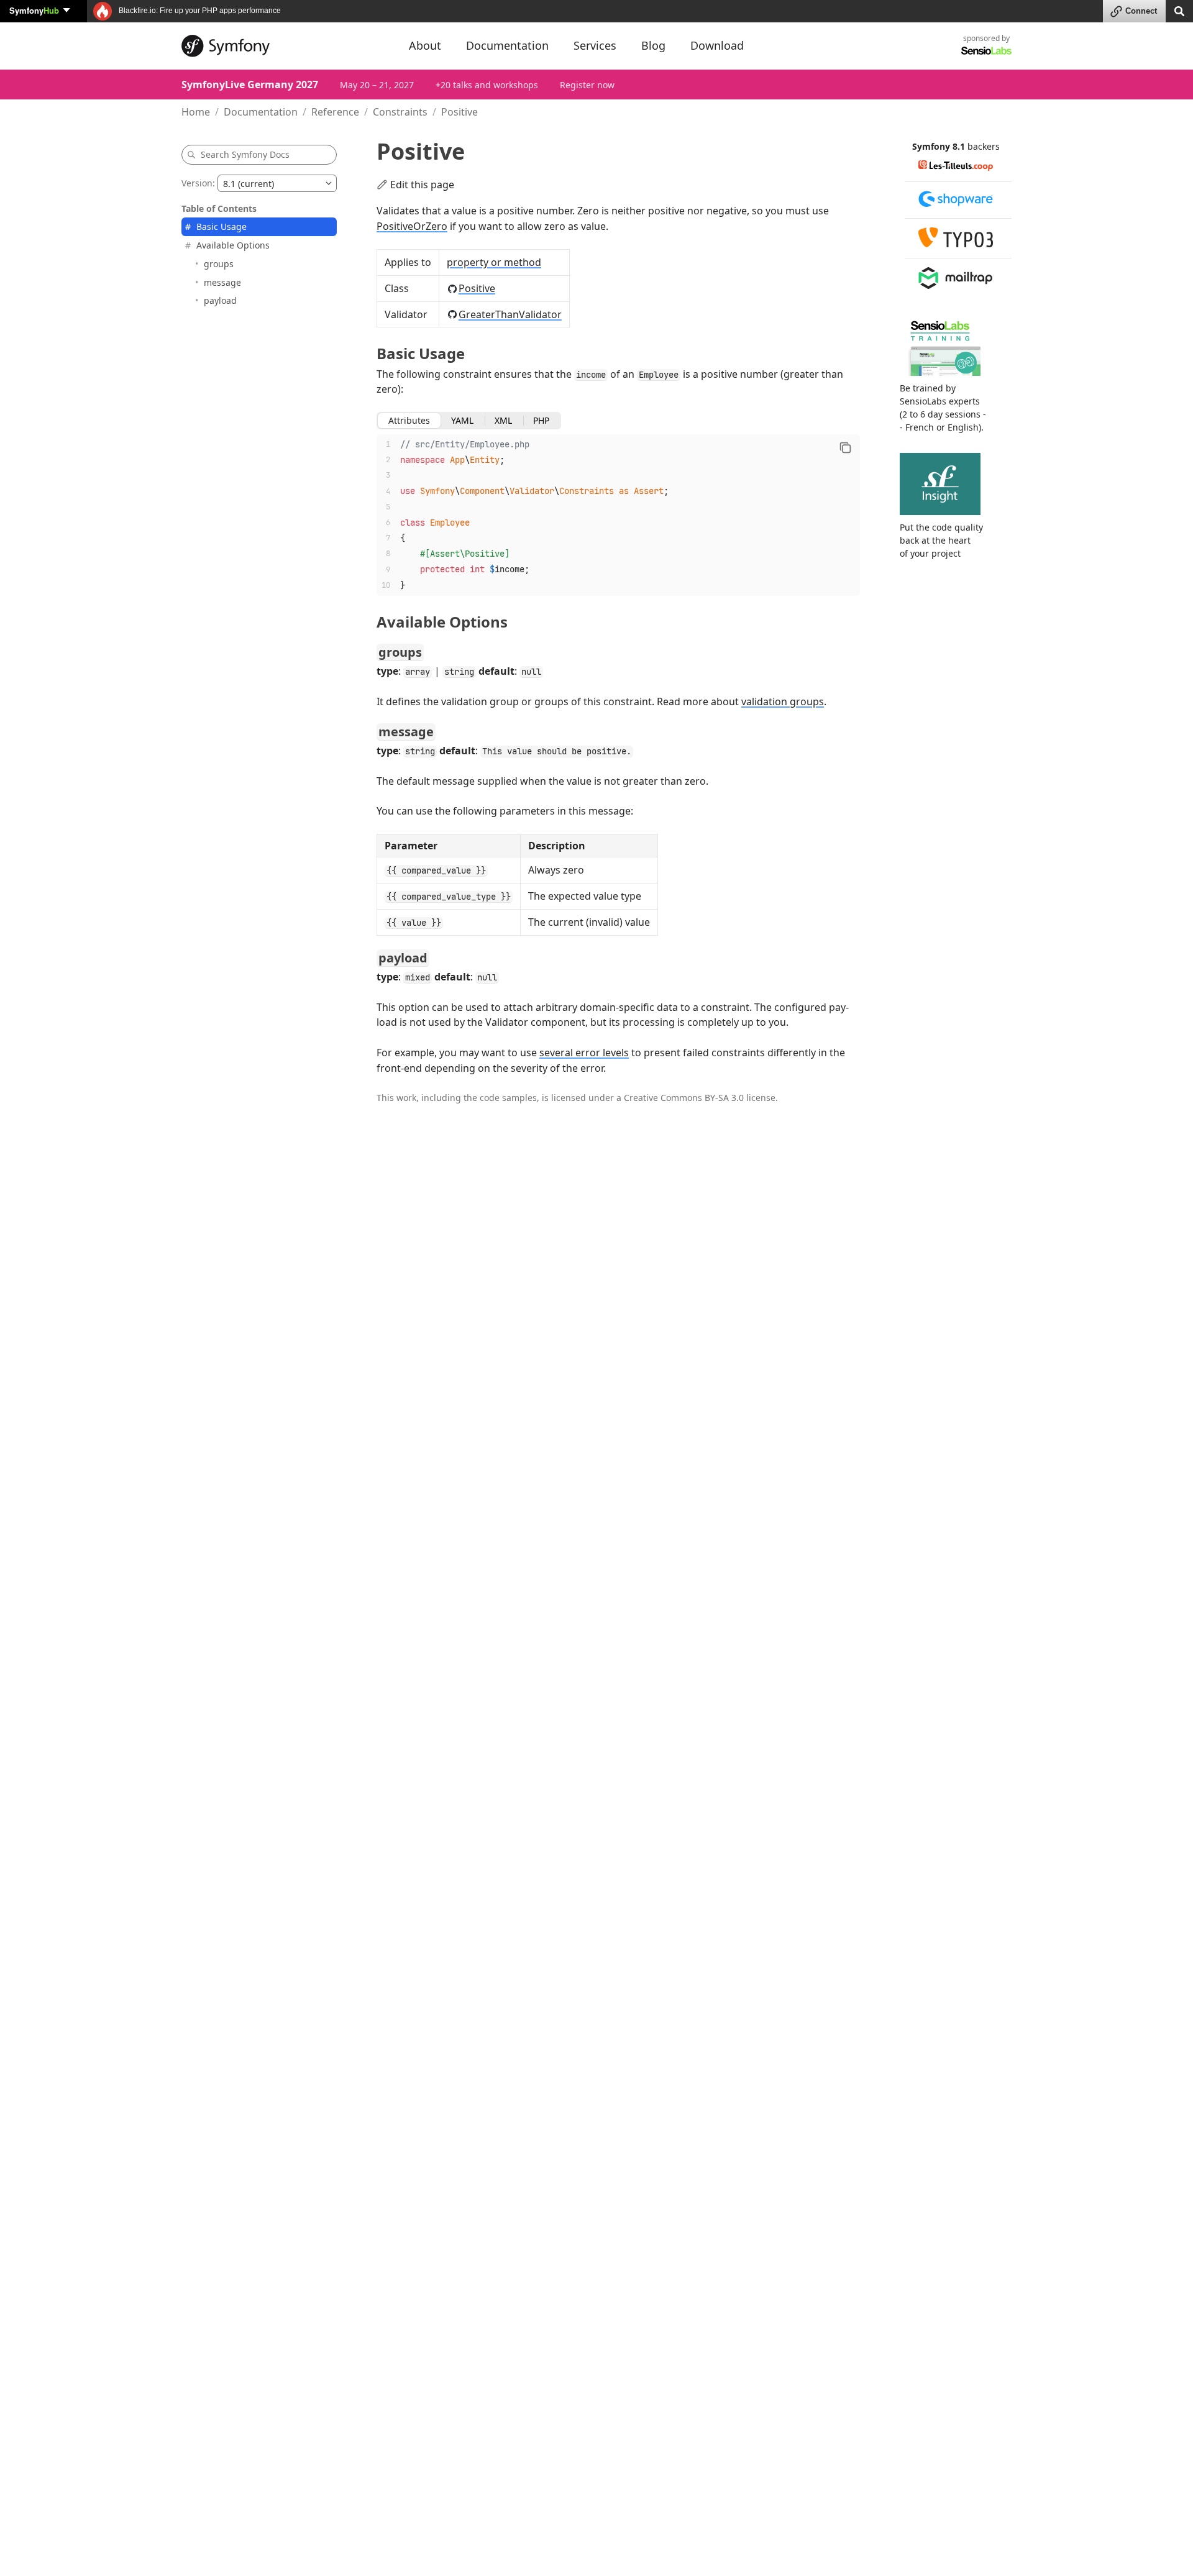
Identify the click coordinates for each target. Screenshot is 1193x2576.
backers (984, 146)
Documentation (261, 112)
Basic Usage (222, 226)
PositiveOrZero (412, 226)
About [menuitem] (425, 45)
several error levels (584, 1053)
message (222, 282)
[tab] (409, 421)
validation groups (783, 701)
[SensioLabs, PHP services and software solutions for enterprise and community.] (986, 50)
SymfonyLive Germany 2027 (250, 84)
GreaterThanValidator (510, 314)
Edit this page (422, 185)
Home (196, 112)
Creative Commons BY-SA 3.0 (684, 1098)
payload (220, 300)
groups (219, 263)
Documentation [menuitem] (507, 45)
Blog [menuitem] (653, 45)
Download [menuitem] (717, 45)
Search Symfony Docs (245, 154)
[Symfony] (284, 46)
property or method (494, 262)
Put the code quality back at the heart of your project (941, 540)
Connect (1141, 11)
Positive (477, 288)
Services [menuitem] (595, 45)
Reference (335, 112)
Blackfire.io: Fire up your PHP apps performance (199, 11)
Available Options (233, 245)
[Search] (1179, 10)
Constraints (400, 112)
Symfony (34, 10)
